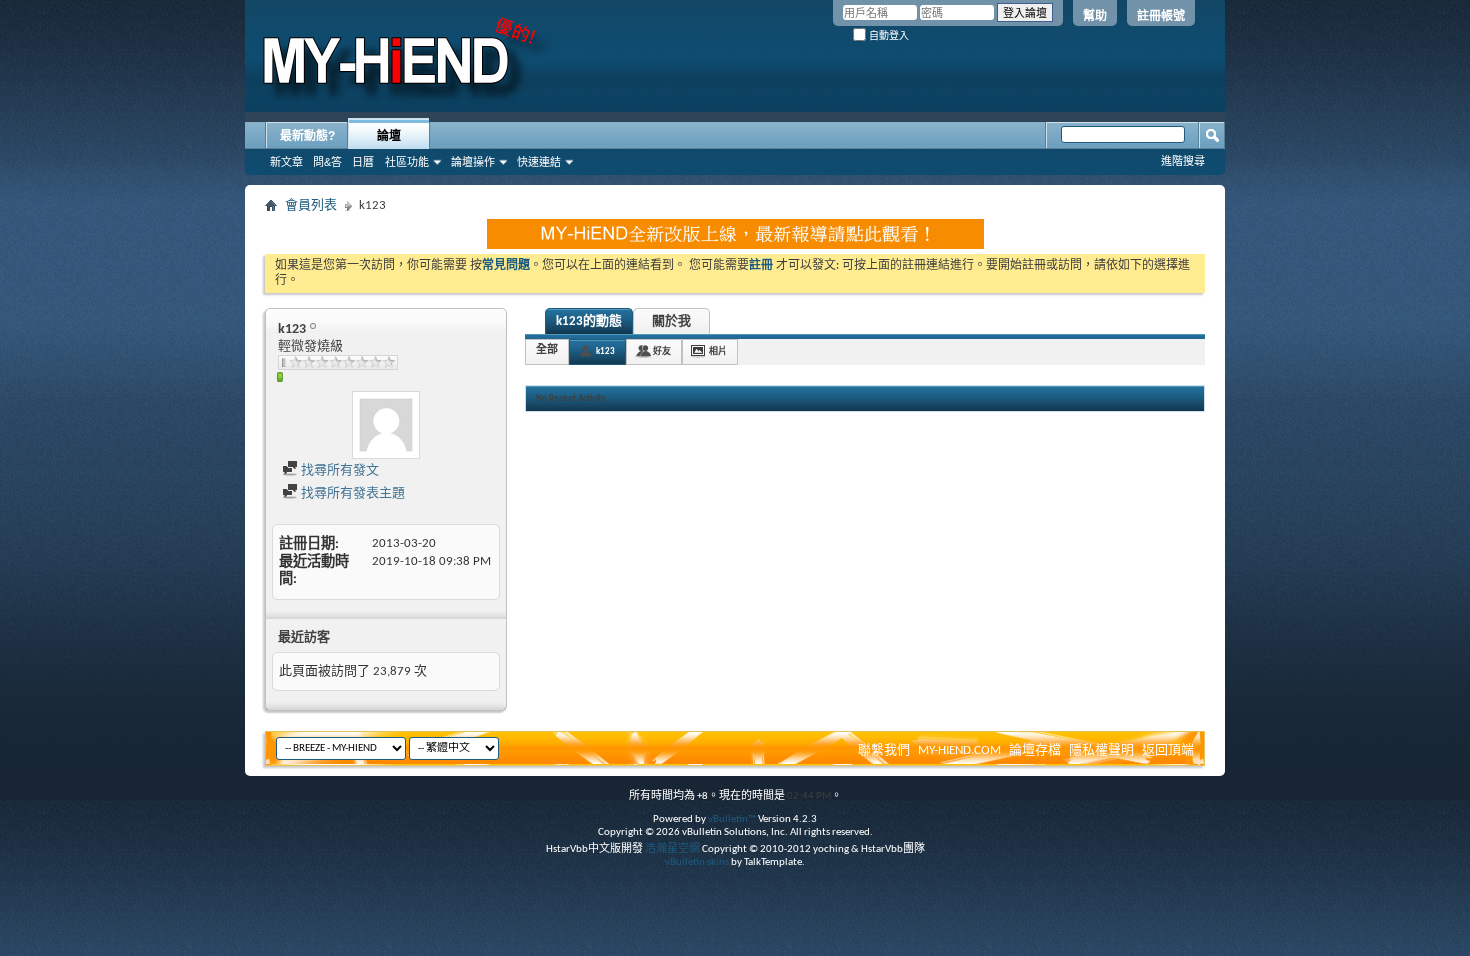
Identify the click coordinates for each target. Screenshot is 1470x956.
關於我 (671, 321)
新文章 (286, 162)
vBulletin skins (697, 862)
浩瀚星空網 (672, 849)
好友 (662, 351)
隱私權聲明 (1101, 750)
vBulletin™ (732, 819)
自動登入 (887, 35)
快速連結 (539, 162)
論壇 (389, 136)
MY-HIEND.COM (959, 750)
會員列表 (311, 205)
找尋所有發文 (338, 470)
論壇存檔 (1035, 750)
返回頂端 (1168, 750)
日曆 (363, 162)
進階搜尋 (1183, 161)
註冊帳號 (1161, 16)
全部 (547, 350)
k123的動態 (589, 321)
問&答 (327, 162)
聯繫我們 (884, 750)
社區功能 (407, 162)
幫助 (1095, 16)
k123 (605, 351)
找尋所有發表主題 (351, 493)
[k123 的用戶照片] (386, 425)
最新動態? (307, 136)
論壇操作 (473, 162)
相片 (718, 351)
